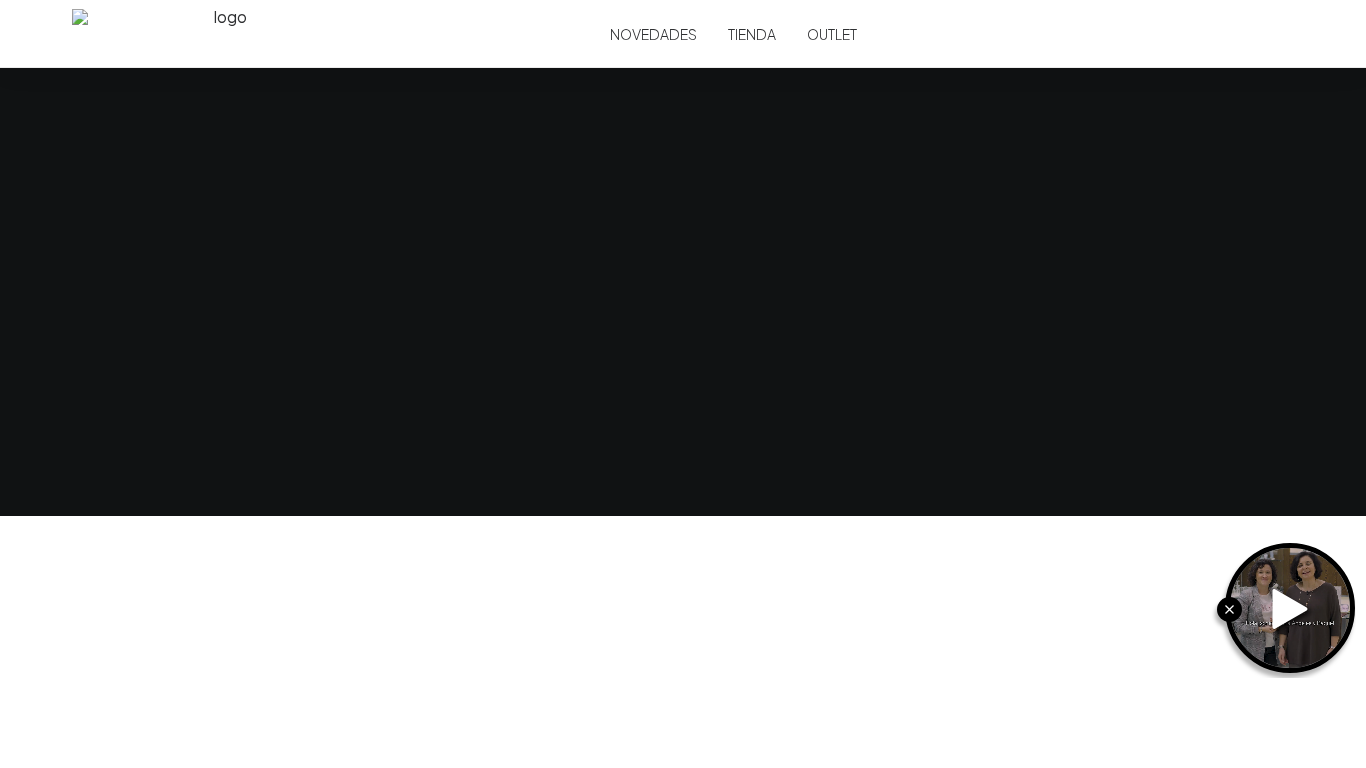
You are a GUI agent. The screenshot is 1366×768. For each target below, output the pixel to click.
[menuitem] (653, 34)
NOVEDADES (653, 34)
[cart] (1284, 34)
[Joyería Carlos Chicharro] (223, 34)
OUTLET (832, 34)
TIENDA (752, 34)
